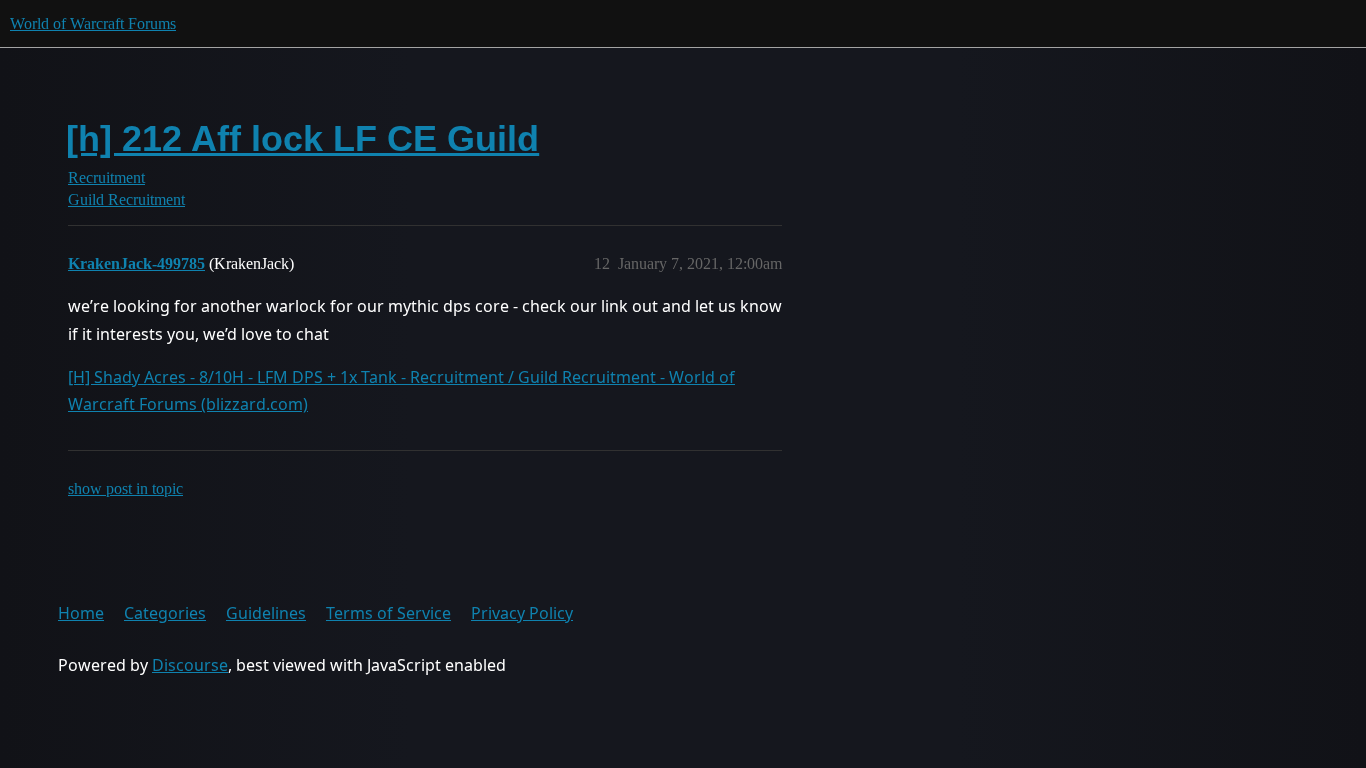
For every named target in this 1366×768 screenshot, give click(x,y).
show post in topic (125, 488)
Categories (165, 613)
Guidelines (266, 613)
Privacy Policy (522, 613)
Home (81, 613)
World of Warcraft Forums (93, 23)
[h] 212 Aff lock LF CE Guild (302, 138)
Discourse (190, 665)
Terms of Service (388, 613)
